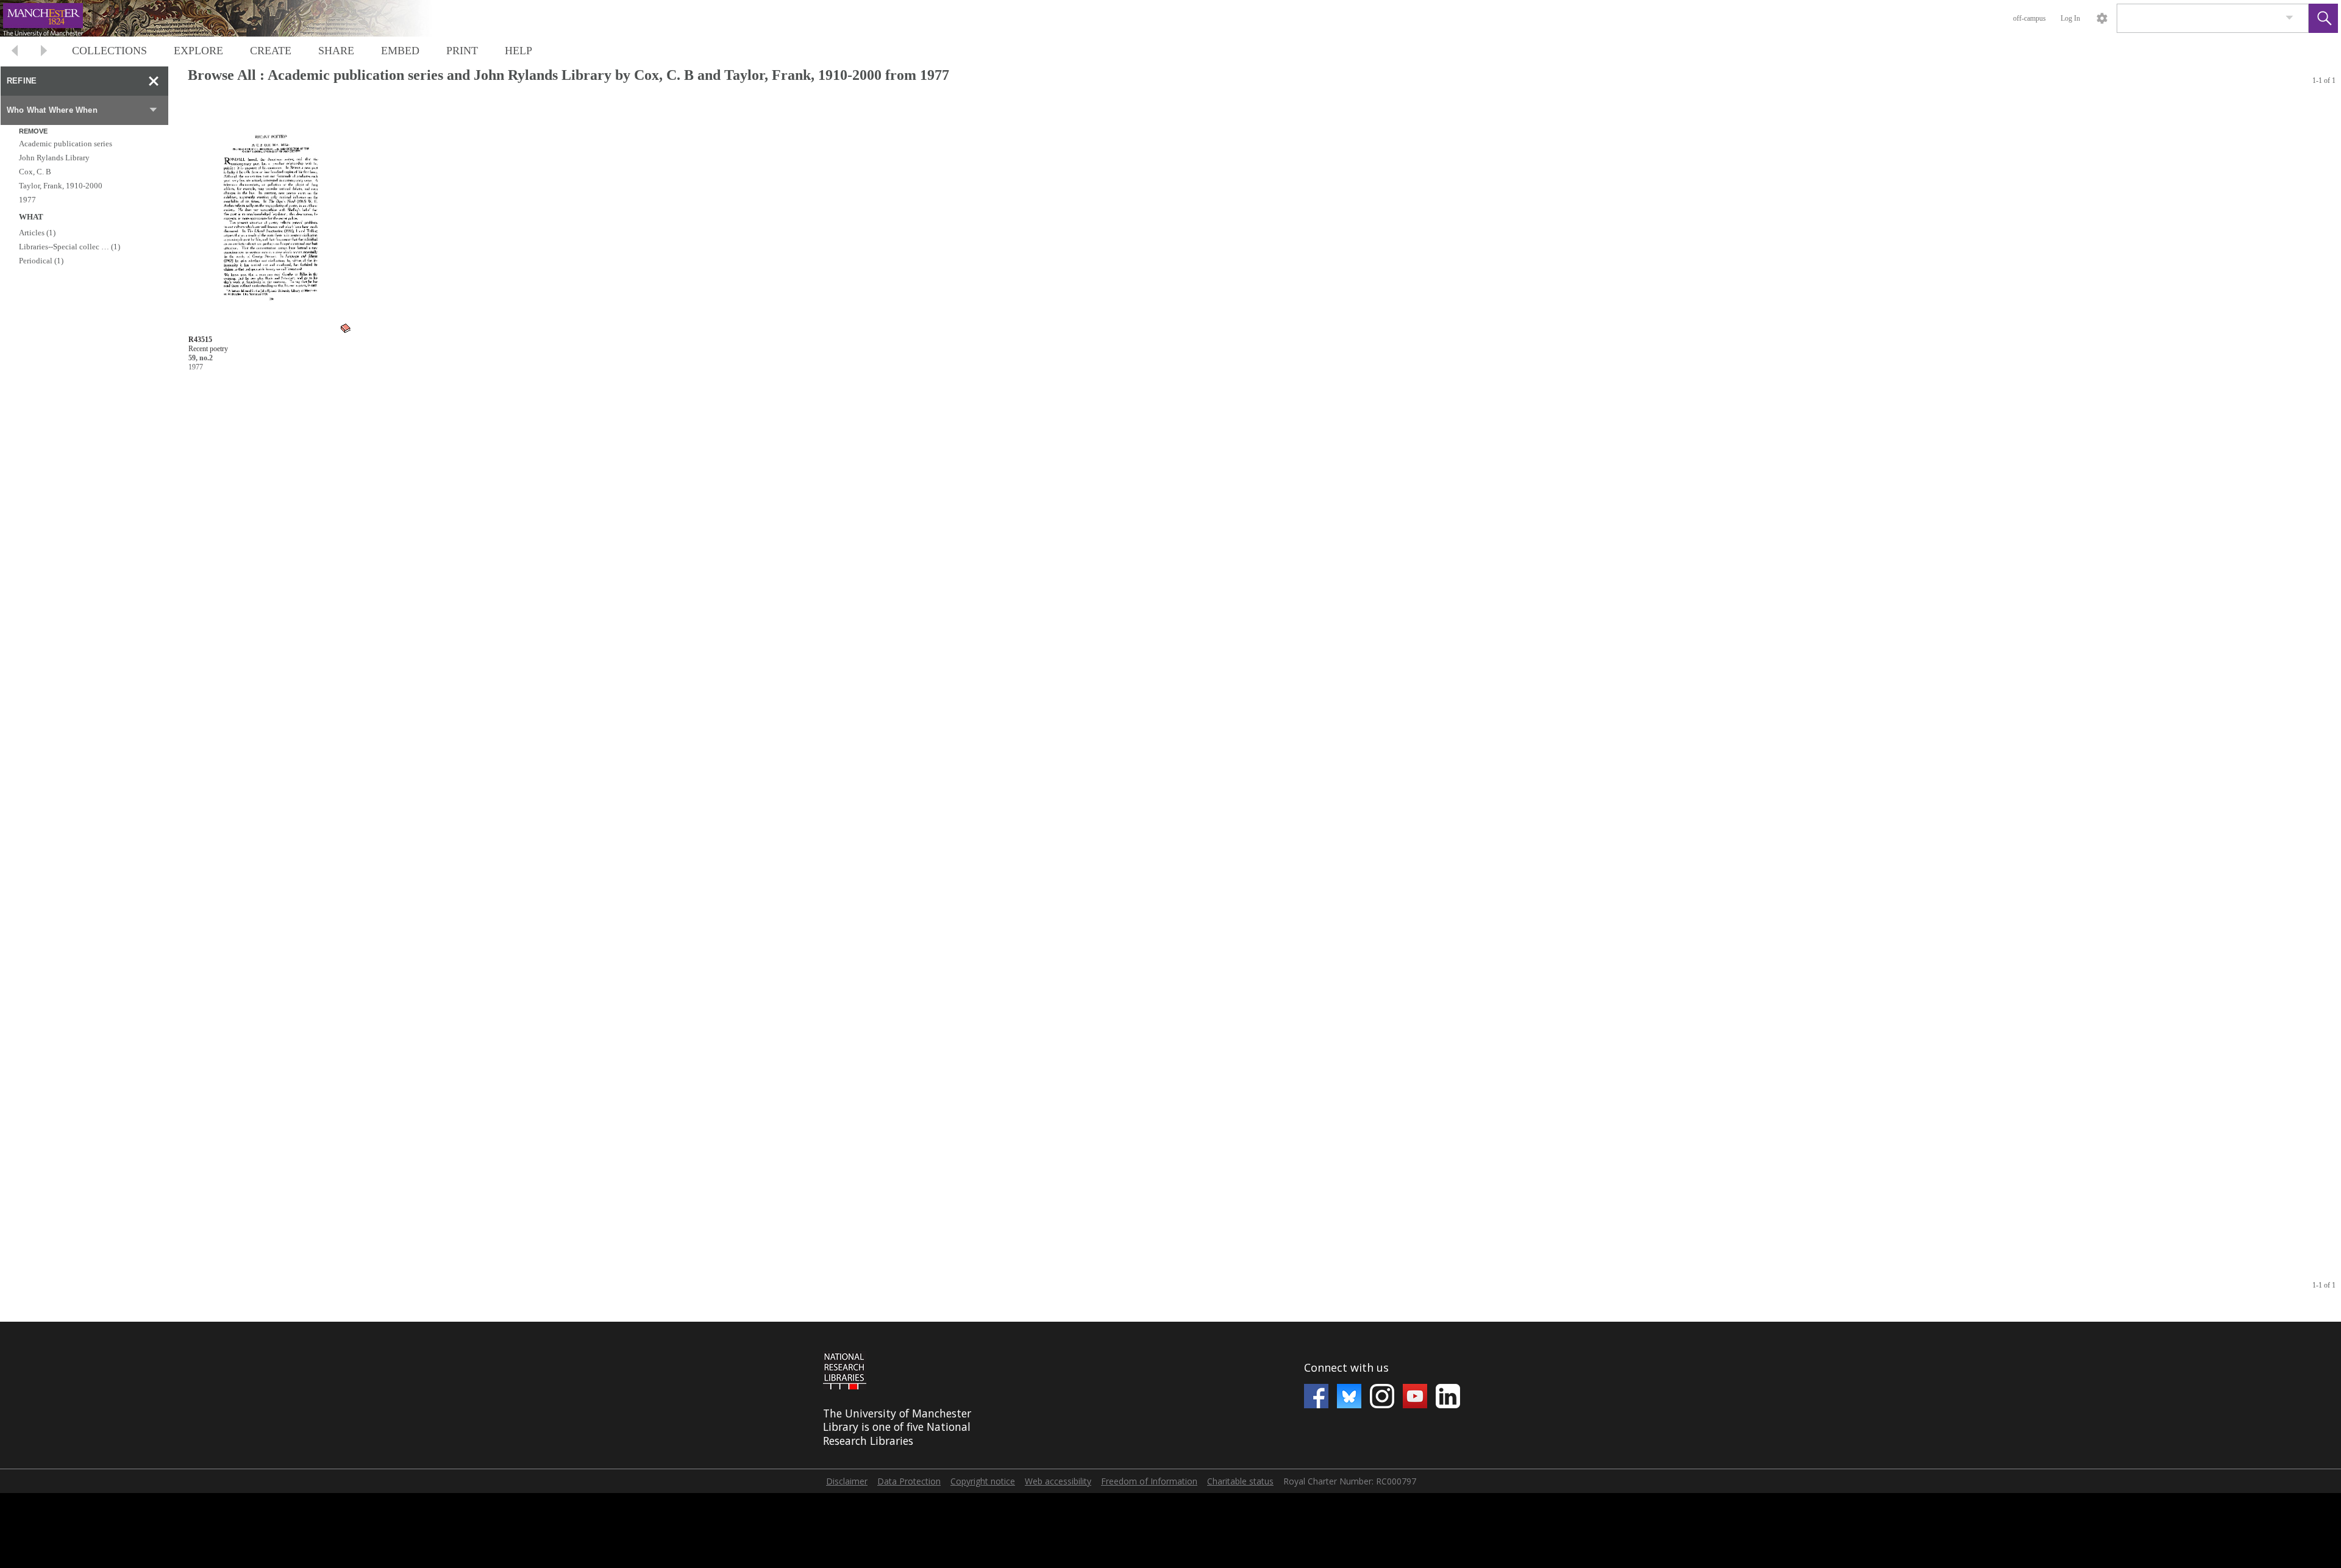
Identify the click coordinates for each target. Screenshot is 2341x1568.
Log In (2070, 18)
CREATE (271, 51)
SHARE (336, 51)
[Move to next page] (44, 52)
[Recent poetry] (270, 217)
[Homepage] (230, 18)
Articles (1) (37, 233)
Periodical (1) (41, 261)
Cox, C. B (35, 172)
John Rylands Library (54, 158)
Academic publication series (66, 144)
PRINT (462, 51)
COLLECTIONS (109, 51)
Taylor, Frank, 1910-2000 (61, 186)
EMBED (400, 51)
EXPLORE (198, 51)
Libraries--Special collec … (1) (69, 247)
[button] (2323, 18)
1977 (27, 200)
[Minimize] (154, 81)
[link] (2289, 18)
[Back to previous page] (15, 52)
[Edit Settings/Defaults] (2102, 18)
